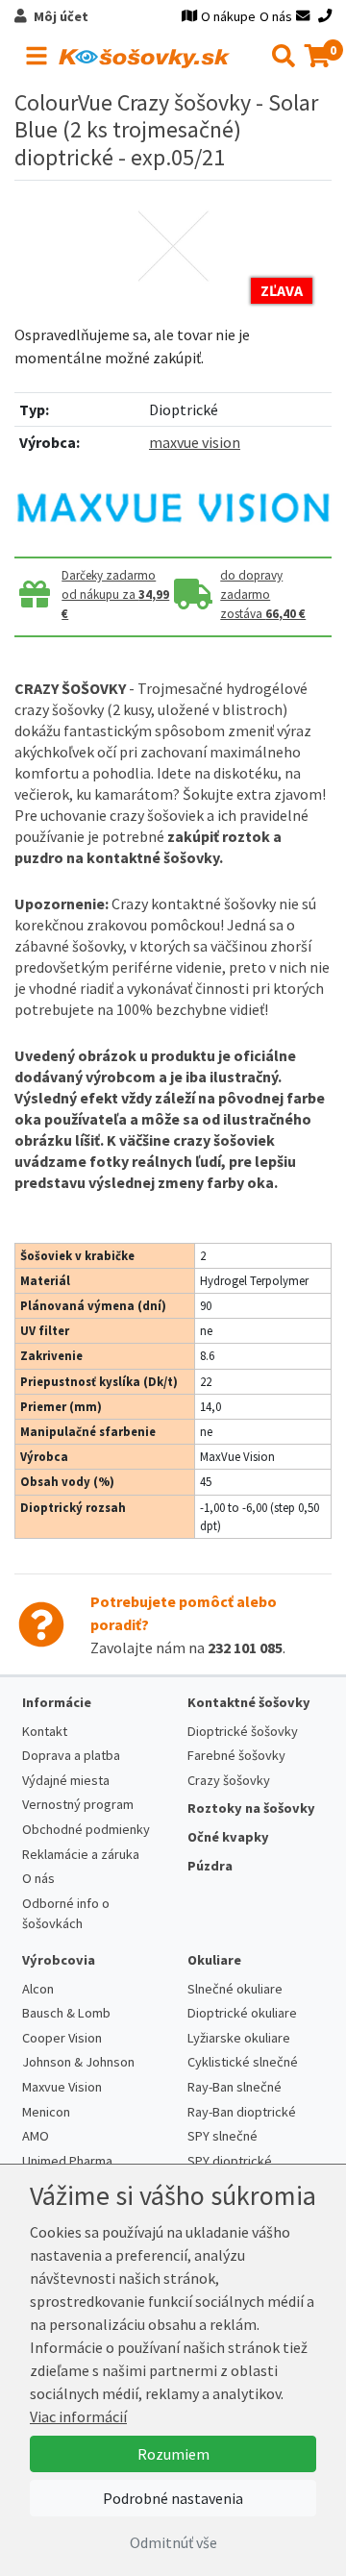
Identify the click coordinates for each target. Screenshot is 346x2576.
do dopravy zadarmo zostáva (263, 594)
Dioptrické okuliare (242, 2013)
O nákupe (228, 16)
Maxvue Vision (62, 2087)
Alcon (38, 1989)
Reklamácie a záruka (81, 1854)
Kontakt (45, 1731)
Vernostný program (78, 1804)
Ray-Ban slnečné (235, 2087)
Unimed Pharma (67, 2161)
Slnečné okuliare (235, 1989)
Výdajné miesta (66, 1780)
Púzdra (210, 1866)
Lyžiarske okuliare (239, 2038)
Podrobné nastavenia (173, 2498)
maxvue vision (195, 442)
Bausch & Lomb (66, 2013)
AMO (36, 2136)
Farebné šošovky (236, 1755)
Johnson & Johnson (78, 2062)
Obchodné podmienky (86, 1829)
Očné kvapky (228, 1837)
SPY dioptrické (230, 2161)
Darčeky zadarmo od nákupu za (115, 594)
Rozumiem (173, 2454)
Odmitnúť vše (173, 2542)
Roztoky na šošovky (251, 1808)
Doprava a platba (71, 1755)
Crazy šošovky (229, 1780)
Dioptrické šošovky (243, 1731)
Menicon (46, 2112)
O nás (276, 16)
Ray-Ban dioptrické (242, 2112)
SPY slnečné (222, 2136)
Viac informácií (78, 2416)
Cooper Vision (62, 2038)
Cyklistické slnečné (243, 2062)
